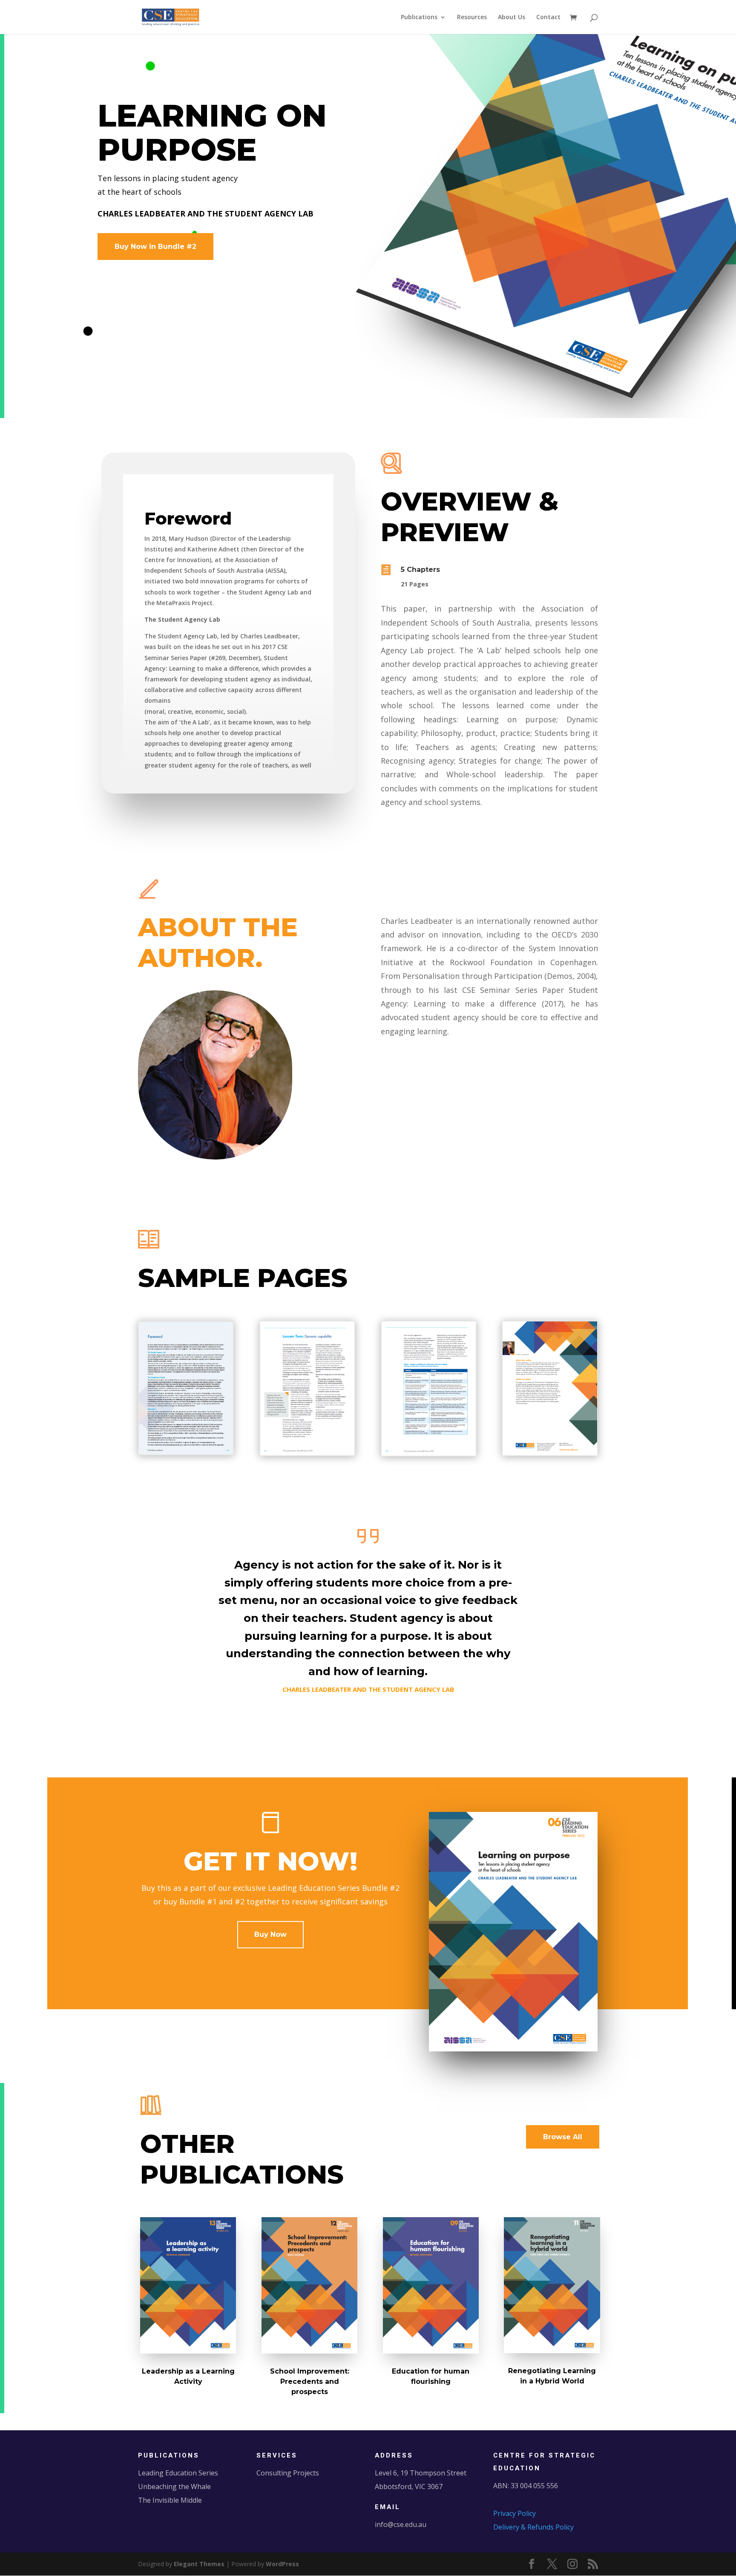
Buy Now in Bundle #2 (155, 247)
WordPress (282, 2564)
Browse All (563, 2137)
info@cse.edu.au (401, 2524)
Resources (472, 17)
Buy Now (270, 1934)
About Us (512, 17)
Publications (419, 17)
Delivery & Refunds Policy (533, 2527)
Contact (548, 17)
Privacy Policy (515, 2513)
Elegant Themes (199, 2564)
